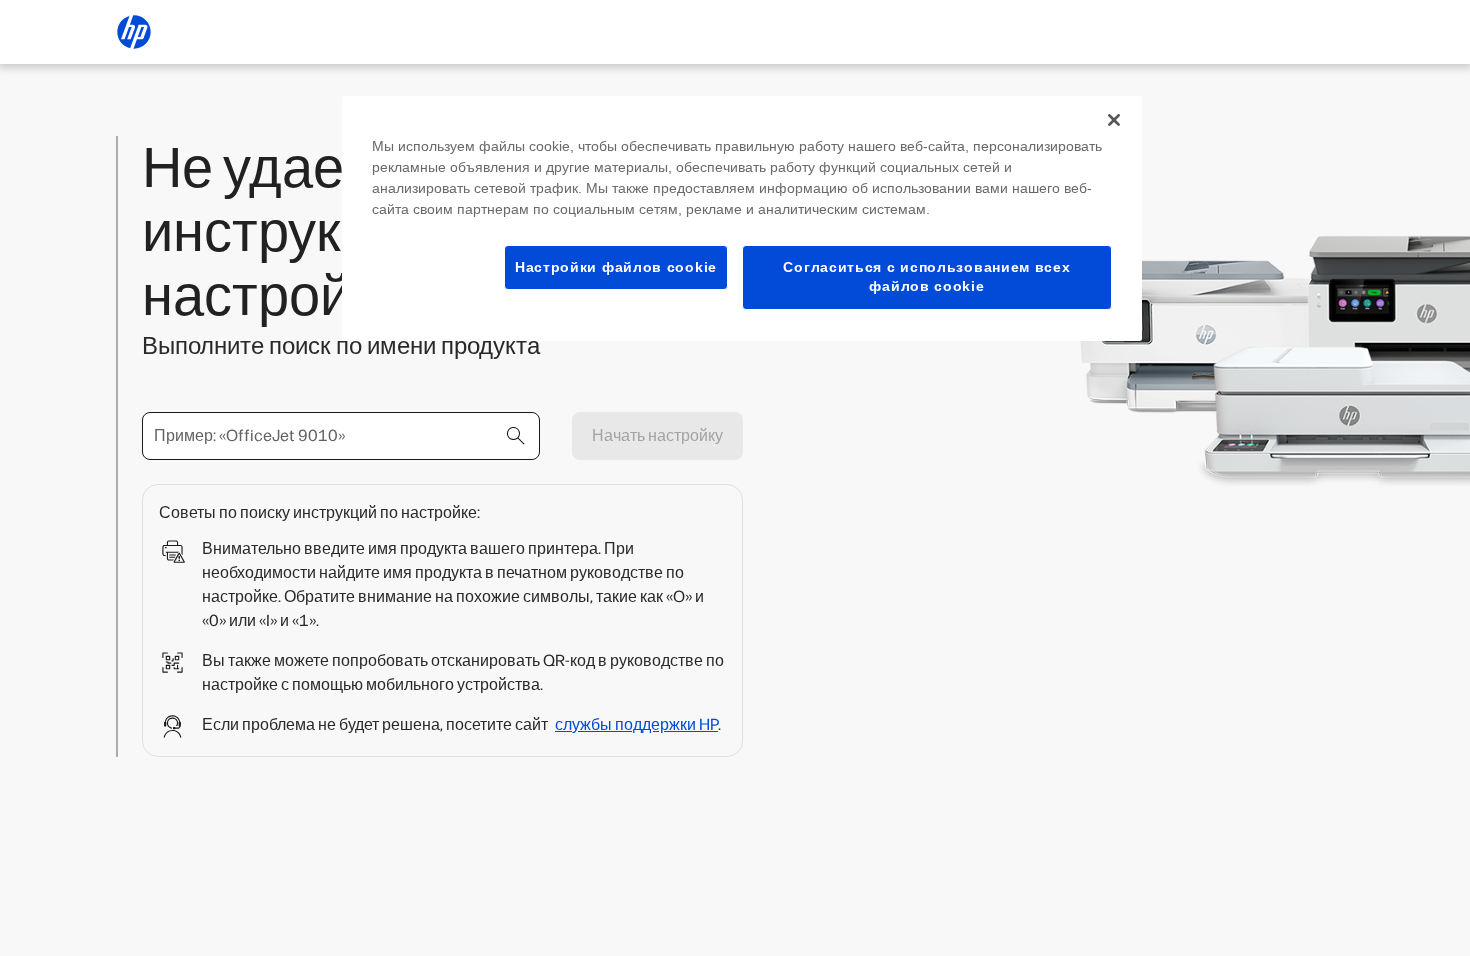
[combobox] (341, 436)
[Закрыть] (1114, 120)
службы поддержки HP (636, 724)
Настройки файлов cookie (616, 267)
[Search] (516, 436)
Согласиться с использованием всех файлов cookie (926, 277)
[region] (742, 218)
